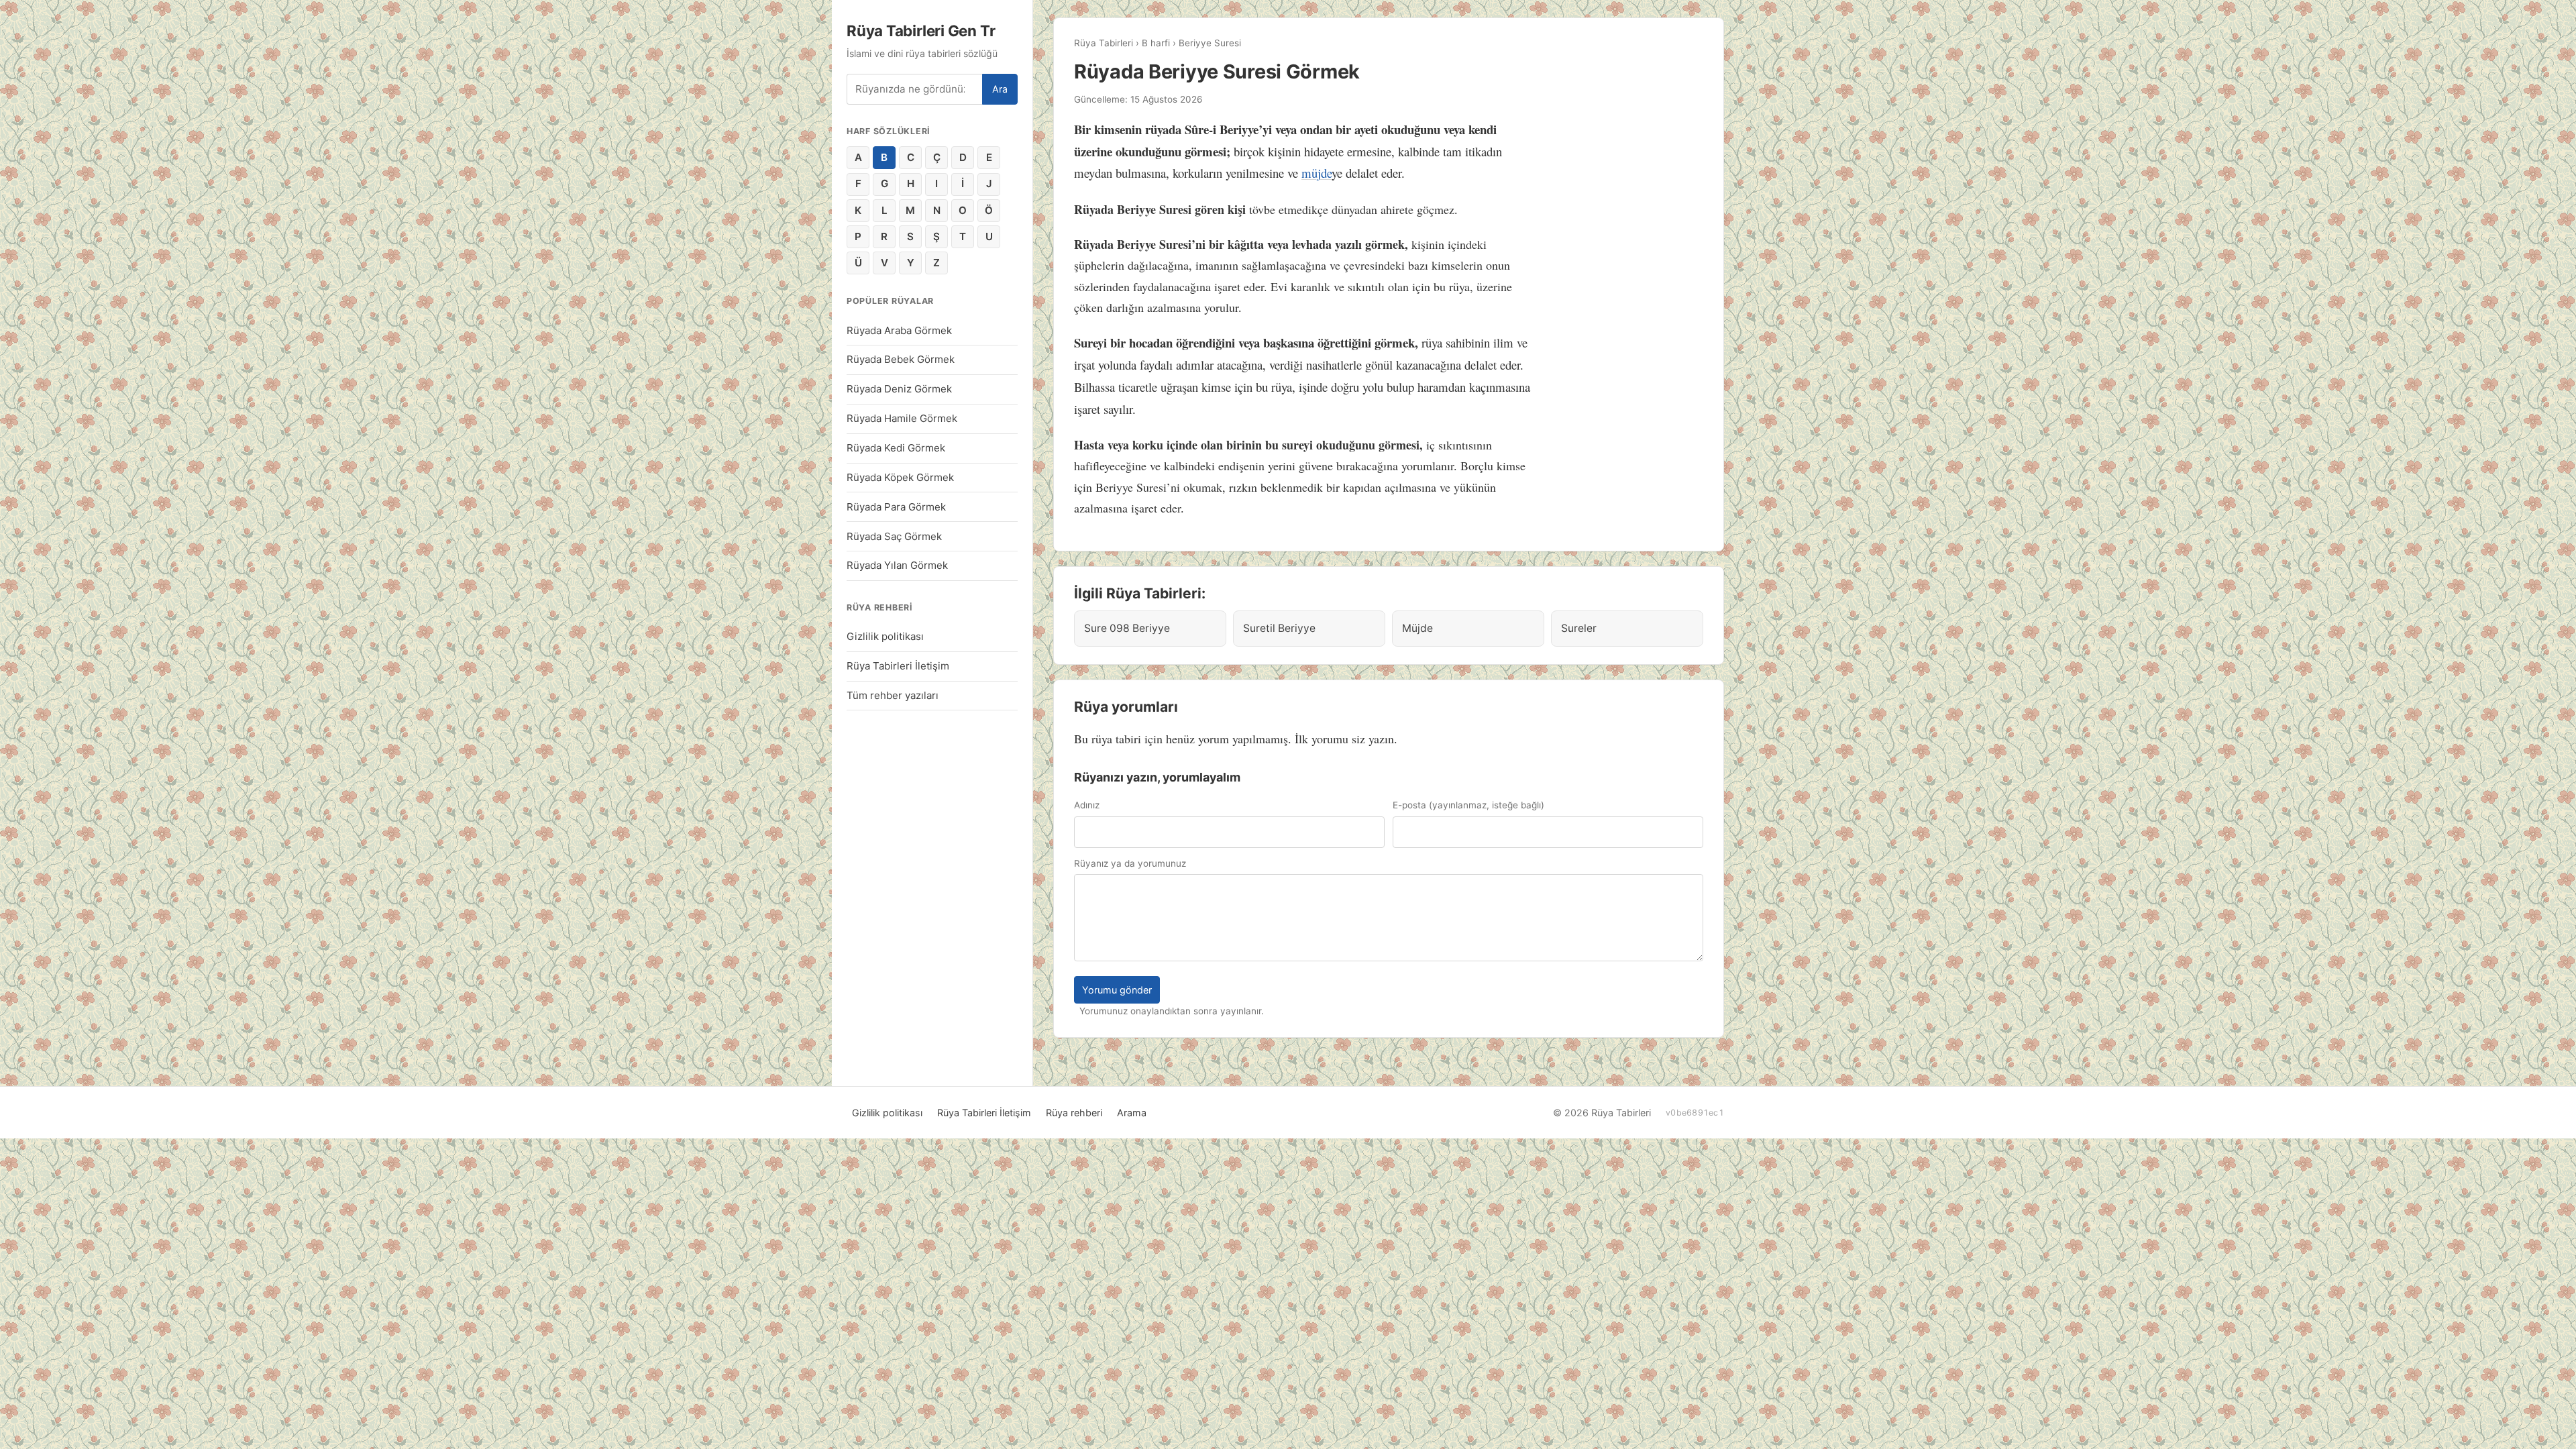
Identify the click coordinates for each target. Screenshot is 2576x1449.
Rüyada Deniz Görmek (899, 389)
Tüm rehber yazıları (893, 695)
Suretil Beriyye (1279, 628)
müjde (1317, 173)
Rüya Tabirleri (1104, 43)
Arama (1132, 1113)
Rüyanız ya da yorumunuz (1130, 863)
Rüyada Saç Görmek (894, 536)
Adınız (1087, 805)
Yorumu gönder (1117, 990)
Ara (1000, 89)
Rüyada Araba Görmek (899, 330)
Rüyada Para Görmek (896, 507)
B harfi (1156, 43)
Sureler (1579, 628)
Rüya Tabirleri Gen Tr (921, 31)
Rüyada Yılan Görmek (897, 565)
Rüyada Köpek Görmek (900, 477)
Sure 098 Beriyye (1127, 628)
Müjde (1417, 628)
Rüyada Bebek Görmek (901, 359)
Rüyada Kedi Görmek (896, 448)
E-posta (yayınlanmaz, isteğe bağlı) (1468, 805)
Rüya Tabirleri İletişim (898, 666)
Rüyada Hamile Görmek (902, 418)
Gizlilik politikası (885, 636)
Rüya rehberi (1074, 1113)
